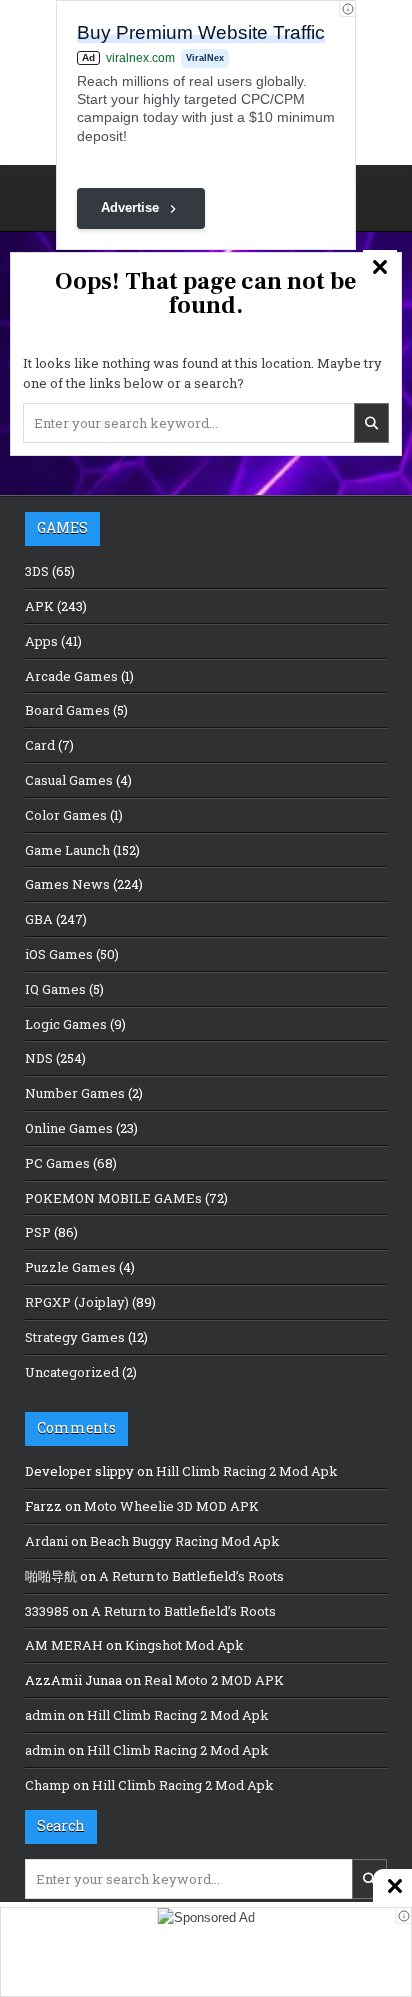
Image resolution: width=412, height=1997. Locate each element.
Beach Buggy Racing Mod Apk (185, 1541)
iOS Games (59, 954)
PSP (38, 1232)
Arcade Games (71, 676)
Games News (67, 884)
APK (39, 606)
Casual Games (69, 780)
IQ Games (55, 989)
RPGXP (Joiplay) (77, 1302)
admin (45, 1715)
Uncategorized (72, 1372)
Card (40, 745)
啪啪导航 (51, 1576)
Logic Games (66, 1024)
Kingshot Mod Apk (184, 1645)
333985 (47, 1611)
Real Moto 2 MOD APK (214, 1680)
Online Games (69, 1128)
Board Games (67, 710)
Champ (47, 1785)
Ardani (46, 1541)
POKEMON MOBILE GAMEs (113, 1198)
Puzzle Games (70, 1267)
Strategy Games (75, 1337)
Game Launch (67, 850)
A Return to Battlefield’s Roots (191, 1576)
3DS (37, 571)
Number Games (75, 1093)
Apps (41, 641)
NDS (39, 1058)
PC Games (57, 1163)
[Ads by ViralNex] (347, 9)
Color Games (66, 815)
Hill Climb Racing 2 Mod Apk (247, 1471)
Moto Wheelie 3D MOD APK (171, 1506)
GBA (39, 919)
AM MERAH (64, 1645)
